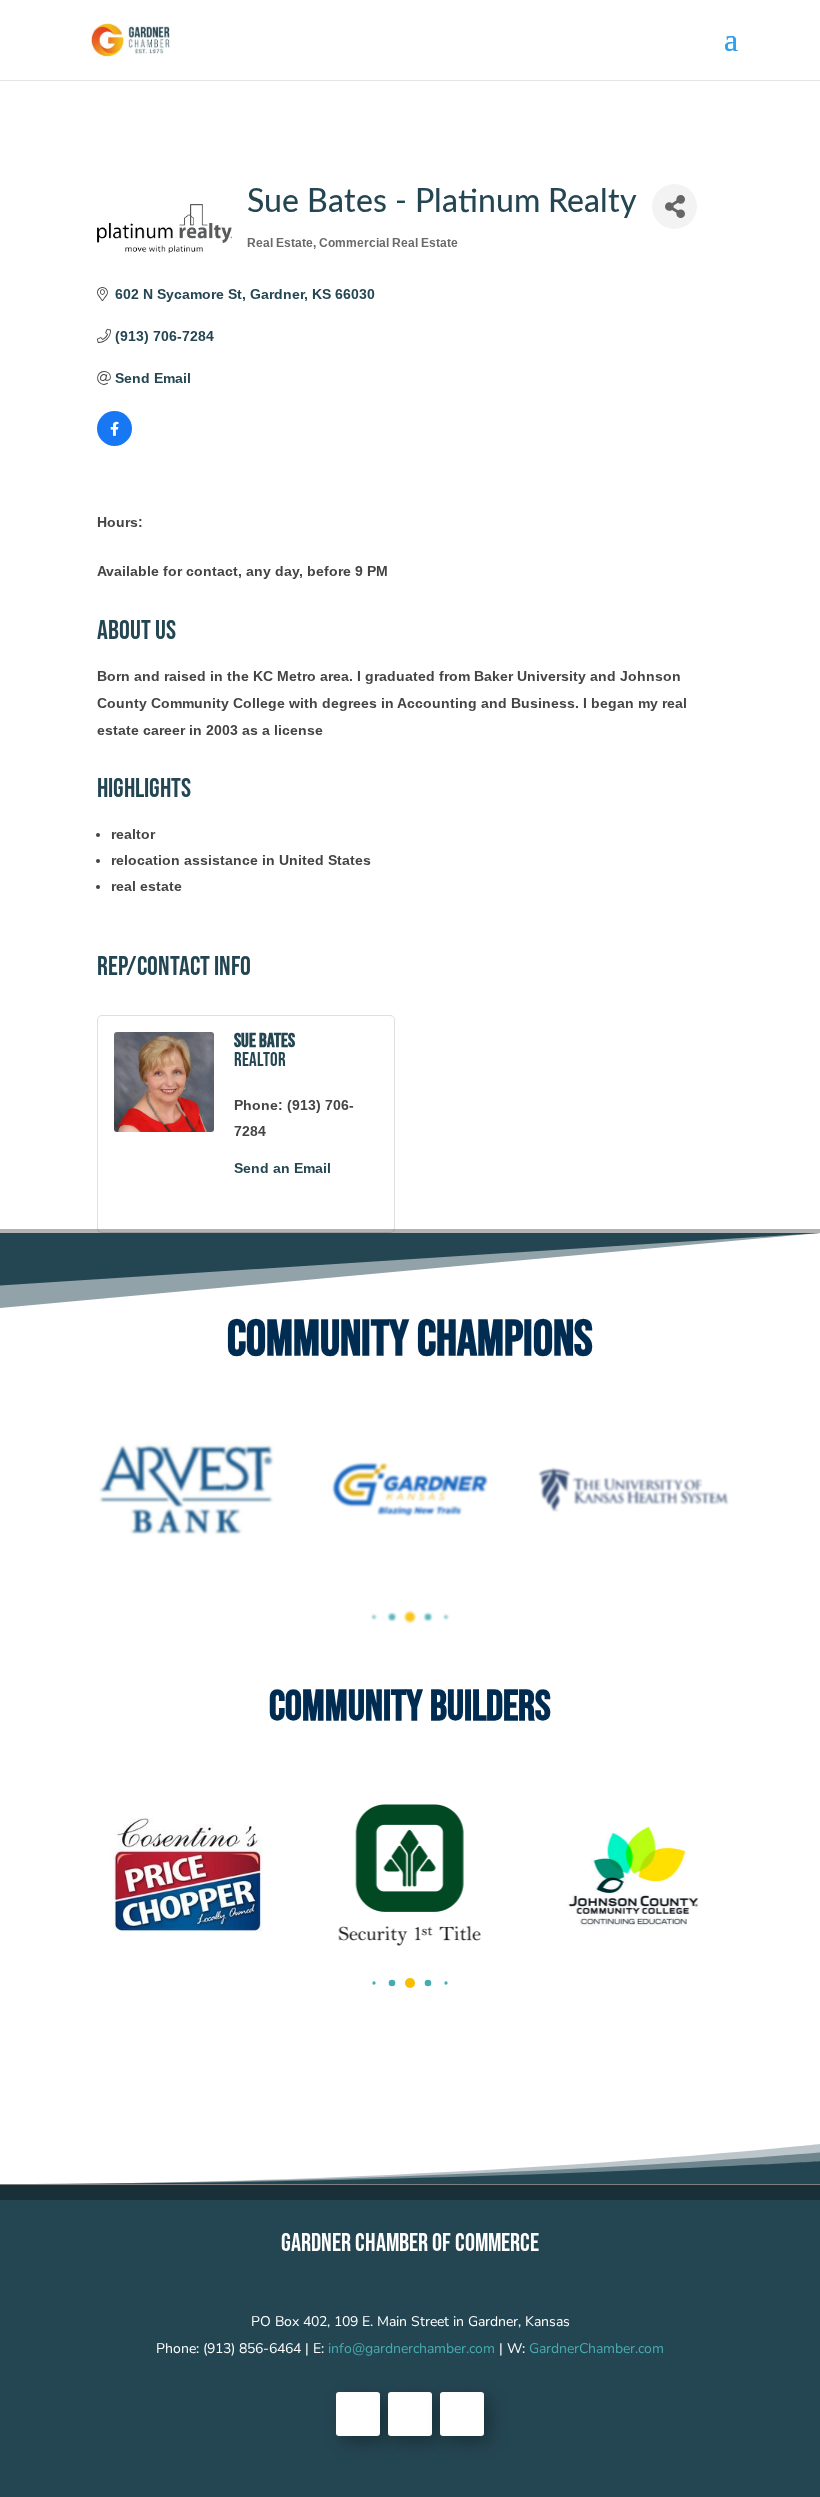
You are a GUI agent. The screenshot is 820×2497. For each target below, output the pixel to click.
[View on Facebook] (114, 441)
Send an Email (282, 1168)
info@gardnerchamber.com (411, 2348)
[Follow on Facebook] (358, 2414)
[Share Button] (674, 206)
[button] (373, 1616)
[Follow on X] (410, 2414)
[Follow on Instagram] (462, 2414)
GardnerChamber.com (596, 2348)
